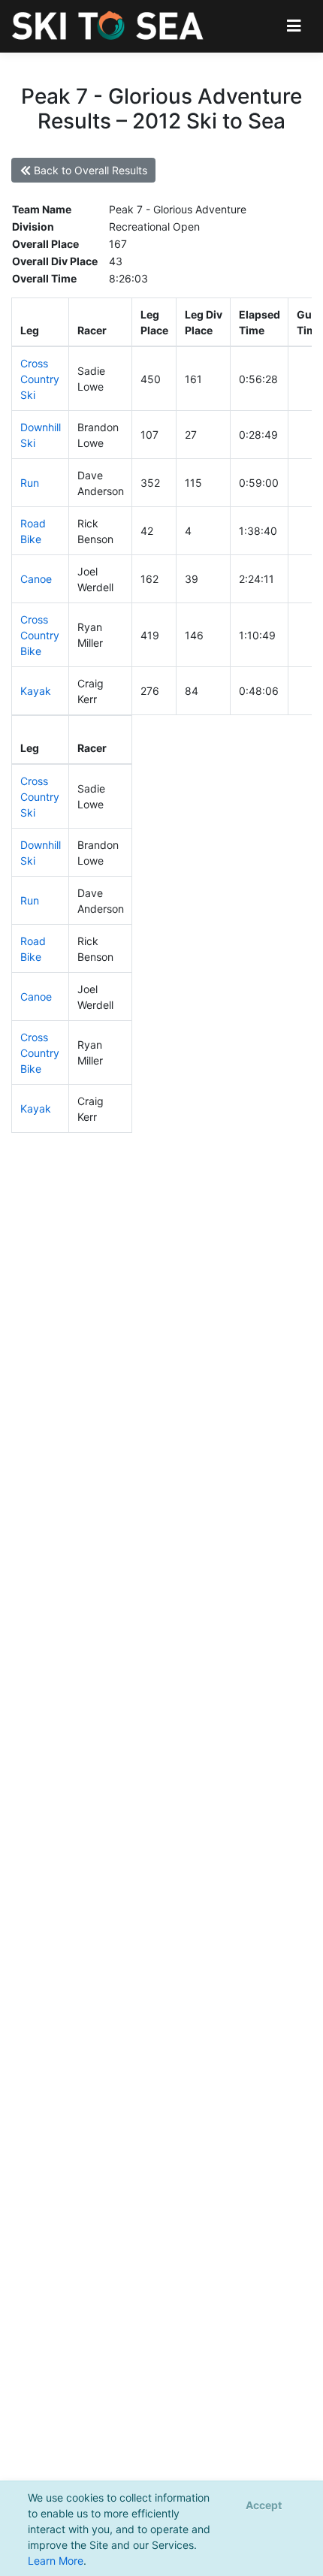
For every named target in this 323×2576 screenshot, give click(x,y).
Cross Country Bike (40, 635)
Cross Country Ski (40, 379)
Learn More (56, 2561)
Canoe (36, 579)
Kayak (36, 691)
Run (30, 483)
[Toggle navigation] (294, 26)
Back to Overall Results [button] (89, 170)
